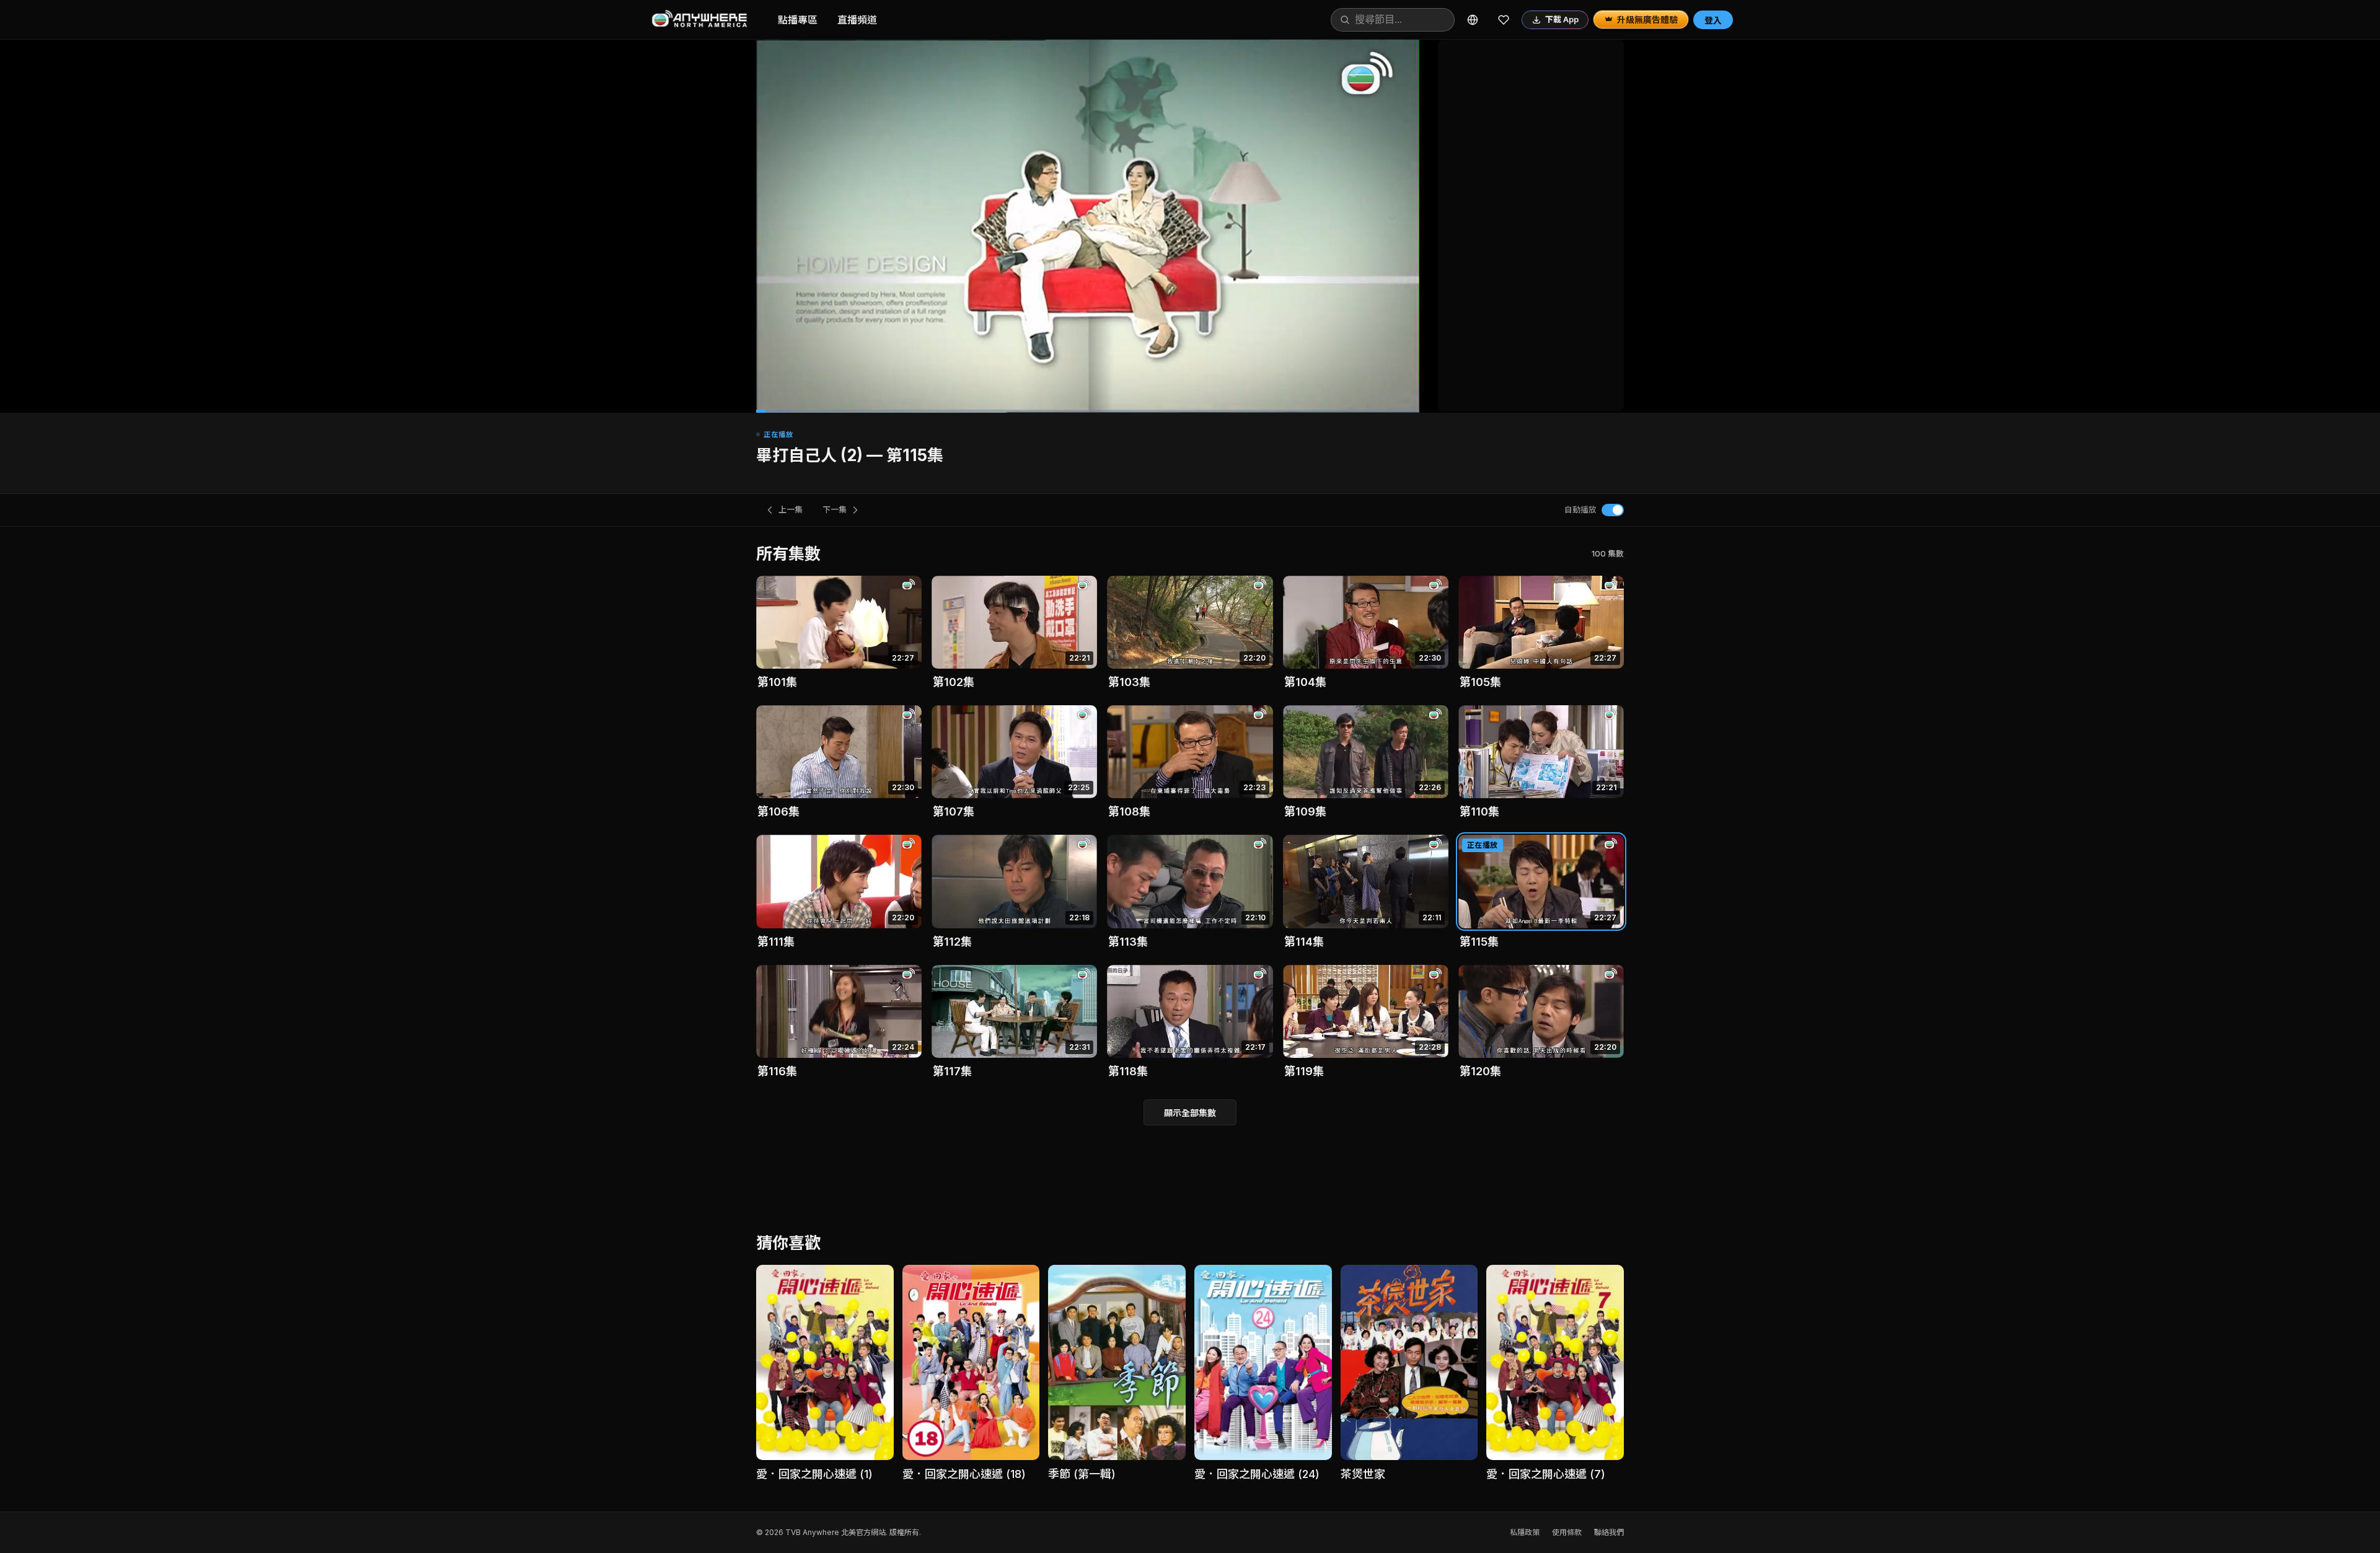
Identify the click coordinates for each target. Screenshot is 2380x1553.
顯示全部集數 (1190, 1113)
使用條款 (1567, 1532)
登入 (1713, 20)
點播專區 (798, 20)
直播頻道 (857, 20)
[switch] (1613, 510)
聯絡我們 (1609, 1532)
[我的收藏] (1504, 20)
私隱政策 (1525, 1532)
